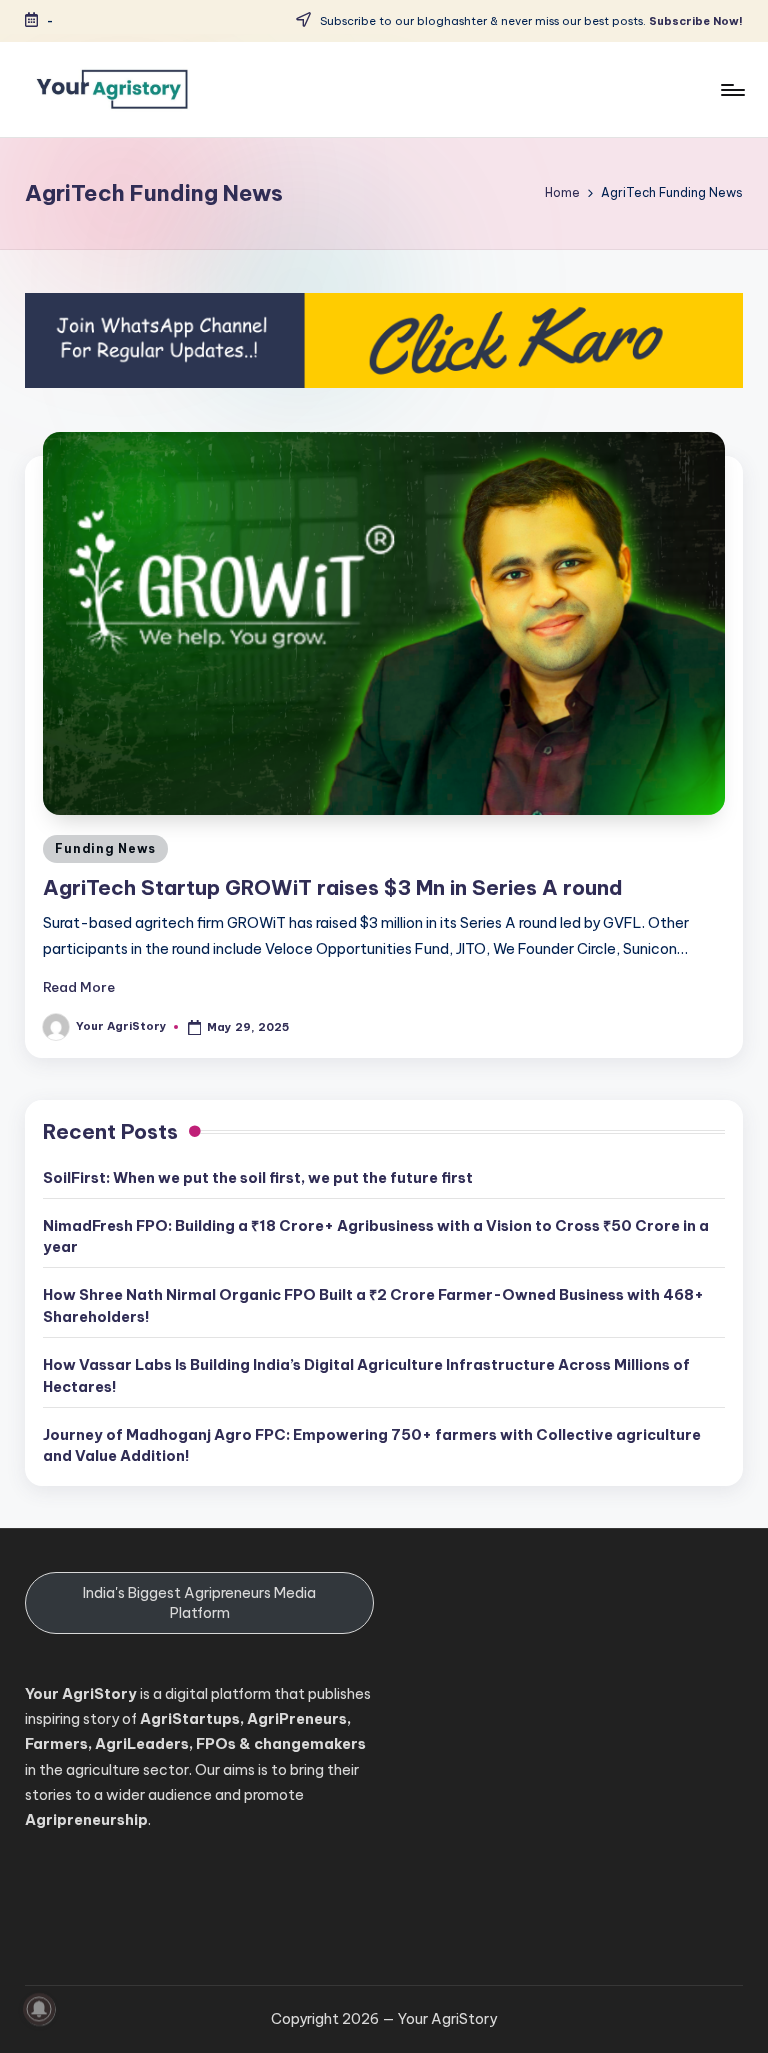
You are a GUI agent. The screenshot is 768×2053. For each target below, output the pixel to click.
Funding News (105, 848)
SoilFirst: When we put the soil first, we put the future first (258, 1178)
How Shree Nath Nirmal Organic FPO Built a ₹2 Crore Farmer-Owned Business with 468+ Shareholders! (373, 1306)
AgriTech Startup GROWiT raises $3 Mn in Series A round (333, 887)
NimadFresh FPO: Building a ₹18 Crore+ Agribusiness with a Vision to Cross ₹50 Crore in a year (376, 1237)
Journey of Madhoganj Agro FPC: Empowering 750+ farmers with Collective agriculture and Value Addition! (372, 1446)
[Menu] (731, 90)
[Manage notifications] (39, 2009)
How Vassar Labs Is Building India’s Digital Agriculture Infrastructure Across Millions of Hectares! (366, 1376)
